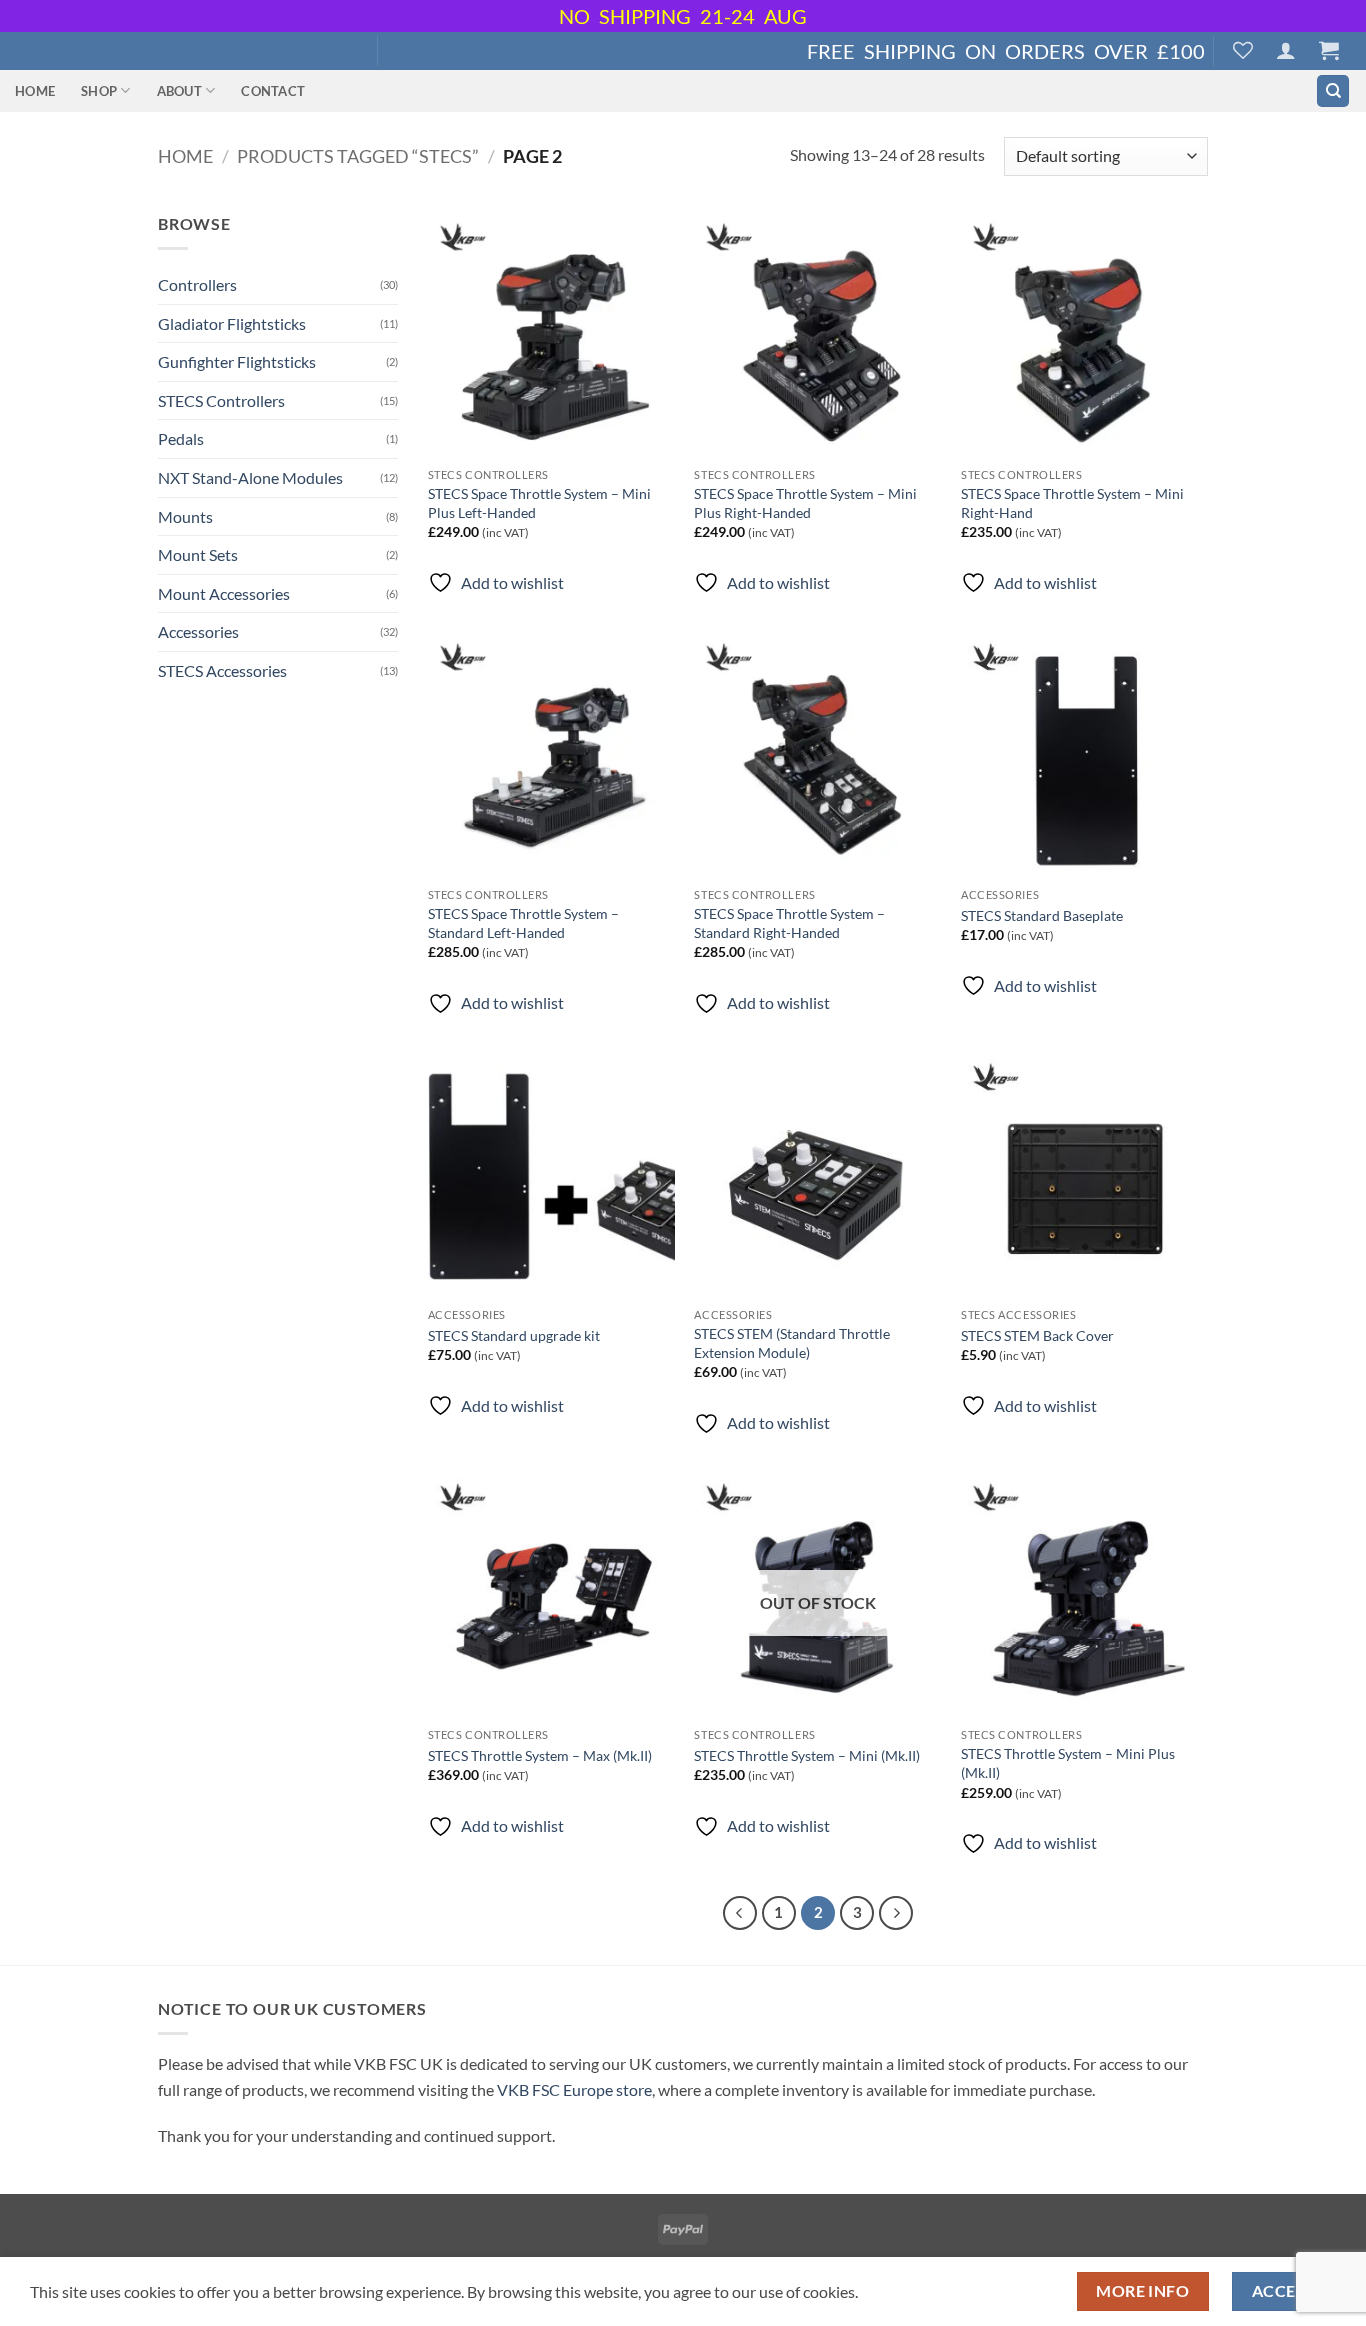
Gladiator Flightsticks (232, 323)
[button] (1286, 50)
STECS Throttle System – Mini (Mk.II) (807, 1755)
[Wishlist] (1242, 50)
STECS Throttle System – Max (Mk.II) (540, 1755)
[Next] (896, 1913)
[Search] (1333, 91)
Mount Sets (198, 554)
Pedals (181, 438)
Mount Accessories (224, 593)
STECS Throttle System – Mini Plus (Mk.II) (1068, 1763)
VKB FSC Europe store (574, 2089)
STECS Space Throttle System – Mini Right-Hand (1072, 503)
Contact (273, 91)
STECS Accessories (222, 670)
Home (35, 91)
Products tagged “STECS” (358, 156)
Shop (99, 91)
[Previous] (740, 1913)
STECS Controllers (221, 400)
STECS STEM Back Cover (1037, 1335)
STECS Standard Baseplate (1042, 915)
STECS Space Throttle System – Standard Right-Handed (789, 923)
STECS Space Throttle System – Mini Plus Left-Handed (539, 503)
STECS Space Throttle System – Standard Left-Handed (523, 923)
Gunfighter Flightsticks (237, 361)
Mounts (185, 516)
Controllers (197, 284)
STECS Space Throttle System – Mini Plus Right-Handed (805, 503)
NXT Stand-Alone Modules (250, 477)
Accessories (198, 631)
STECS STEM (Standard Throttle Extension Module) (792, 1343)
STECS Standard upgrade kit (514, 1335)
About (179, 91)
